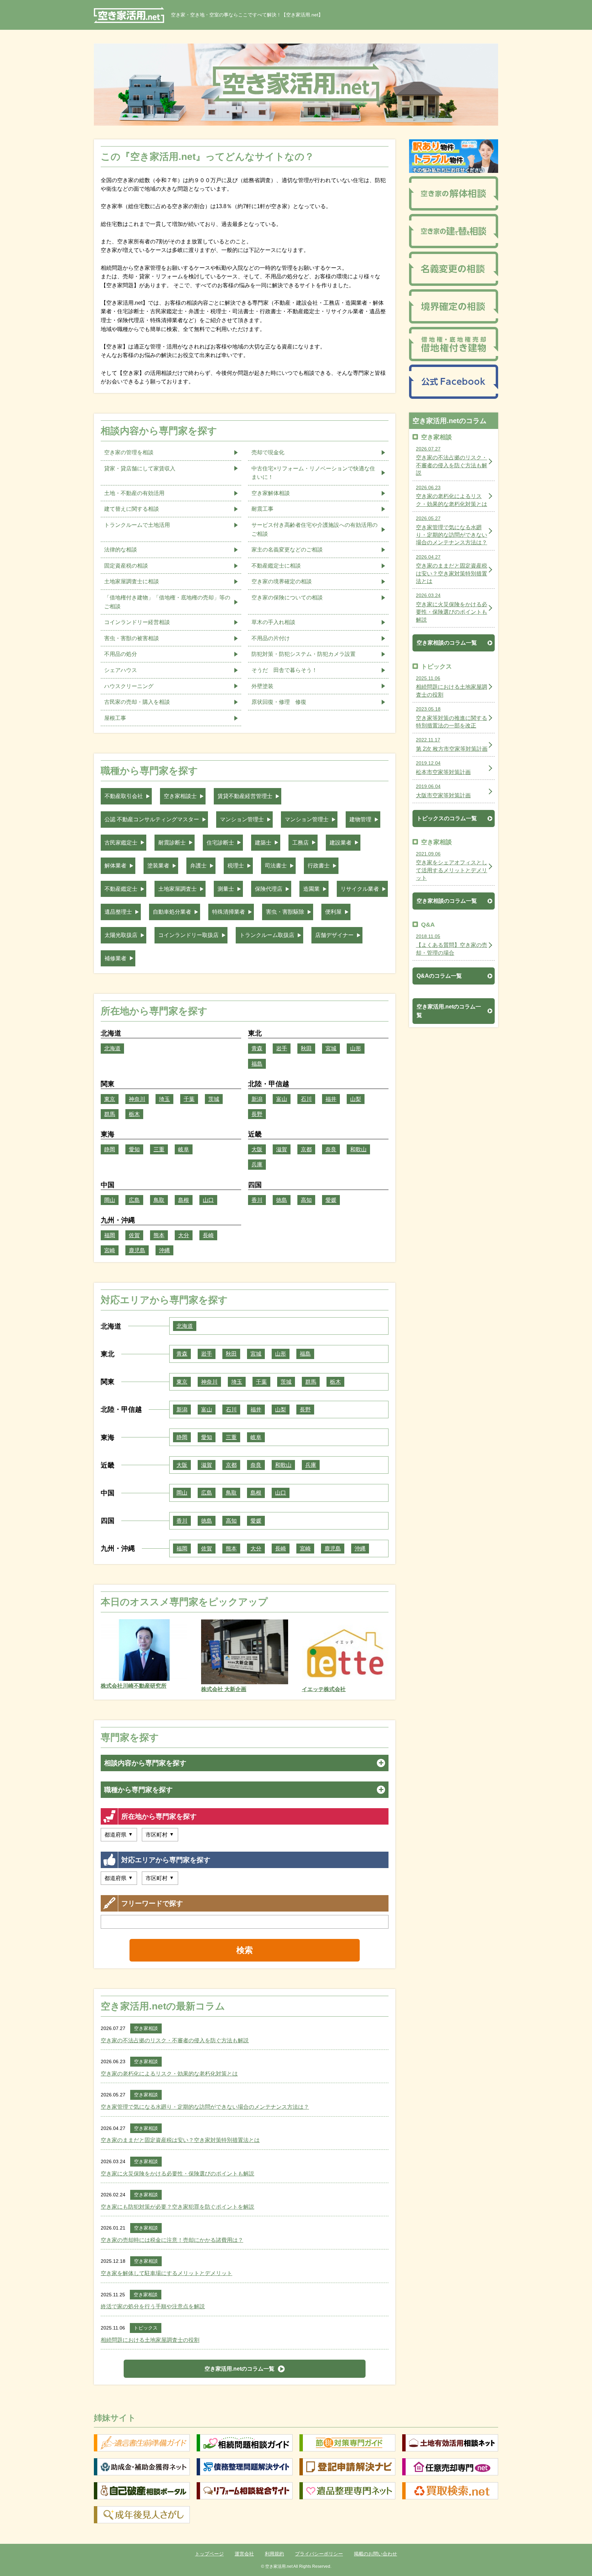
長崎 (208, 1235)
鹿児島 (137, 1250)
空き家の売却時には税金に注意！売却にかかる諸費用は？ (172, 2240)
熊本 (159, 1235)
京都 (306, 1149)
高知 (306, 1200)
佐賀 (134, 1235)
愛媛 (331, 1200)
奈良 (331, 1149)
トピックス (146, 2328)
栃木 (134, 1114)
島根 (184, 1200)
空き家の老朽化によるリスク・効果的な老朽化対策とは (169, 2074)
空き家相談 (146, 2028)
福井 (331, 1099)
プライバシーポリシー (319, 2554)
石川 (306, 1099)
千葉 (189, 1099)
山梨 (356, 1099)
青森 (257, 1048)
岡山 (110, 1200)
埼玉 (164, 1099)
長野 (257, 1114)
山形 (356, 1048)
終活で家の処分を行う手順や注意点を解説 (153, 2306)
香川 (257, 1200)
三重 (159, 1149)
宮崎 (110, 1250)
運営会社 (244, 2554)
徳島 (282, 1200)
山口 (208, 1200)
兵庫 (257, 1164)
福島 (257, 1064)
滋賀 (282, 1149)
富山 (282, 1099)
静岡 (110, 1149)
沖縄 (164, 1250)
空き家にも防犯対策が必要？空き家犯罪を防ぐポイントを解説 (177, 2207)
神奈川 (137, 1099)
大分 (184, 1235)
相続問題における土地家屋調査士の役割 (150, 2340)
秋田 (306, 1048)
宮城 (331, 1048)
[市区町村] (160, 1835)
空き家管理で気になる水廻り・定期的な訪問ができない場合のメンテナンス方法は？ (205, 2107)
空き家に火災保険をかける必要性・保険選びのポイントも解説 (177, 2174)
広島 (134, 1200)
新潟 (257, 1099)
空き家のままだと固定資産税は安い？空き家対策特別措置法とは (180, 2140)
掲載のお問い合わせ (375, 2554)
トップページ (209, 2554)
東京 (110, 1099)
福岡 (110, 1235)
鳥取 (159, 1200)
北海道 (112, 1048)
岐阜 (184, 1149)
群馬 (110, 1114)
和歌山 (358, 1149)
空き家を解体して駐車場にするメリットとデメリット (166, 2273)
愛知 (134, 1149)
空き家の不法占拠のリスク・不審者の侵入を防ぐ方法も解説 (175, 2040)
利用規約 (274, 2554)
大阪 (257, 1149)
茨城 (214, 1099)
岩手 (282, 1048)
